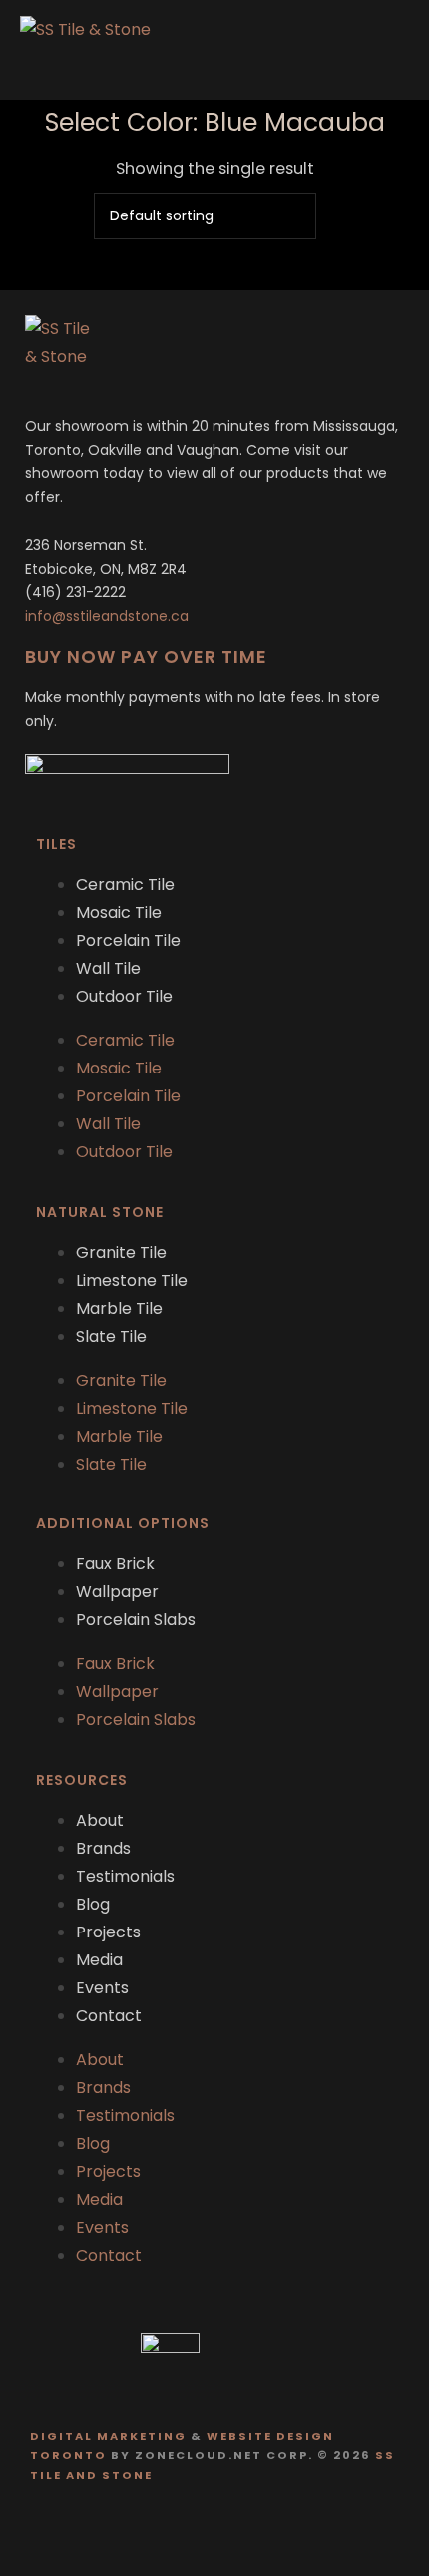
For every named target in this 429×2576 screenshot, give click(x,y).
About (100, 1820)
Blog (93, 1904)
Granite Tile (121, 1253)
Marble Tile (119, 1308)
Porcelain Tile (128, 940)
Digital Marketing (108, 2436)
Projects (108, 1932)
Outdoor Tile (124, 996)
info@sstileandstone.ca (107, 616)
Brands (103, 1848)
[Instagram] (234, 2529)
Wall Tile (108, 968)
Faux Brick (115, 1564)
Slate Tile (111, 1336)
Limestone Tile (132, 1281)
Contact (109, 2016)
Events (102, 1988)
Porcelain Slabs (136, 1620)
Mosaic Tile (119, 912)
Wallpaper (117, 1592)
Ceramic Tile (125, 884)
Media (99, 1960)
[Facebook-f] (195, 2529)
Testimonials (125, 1876)
